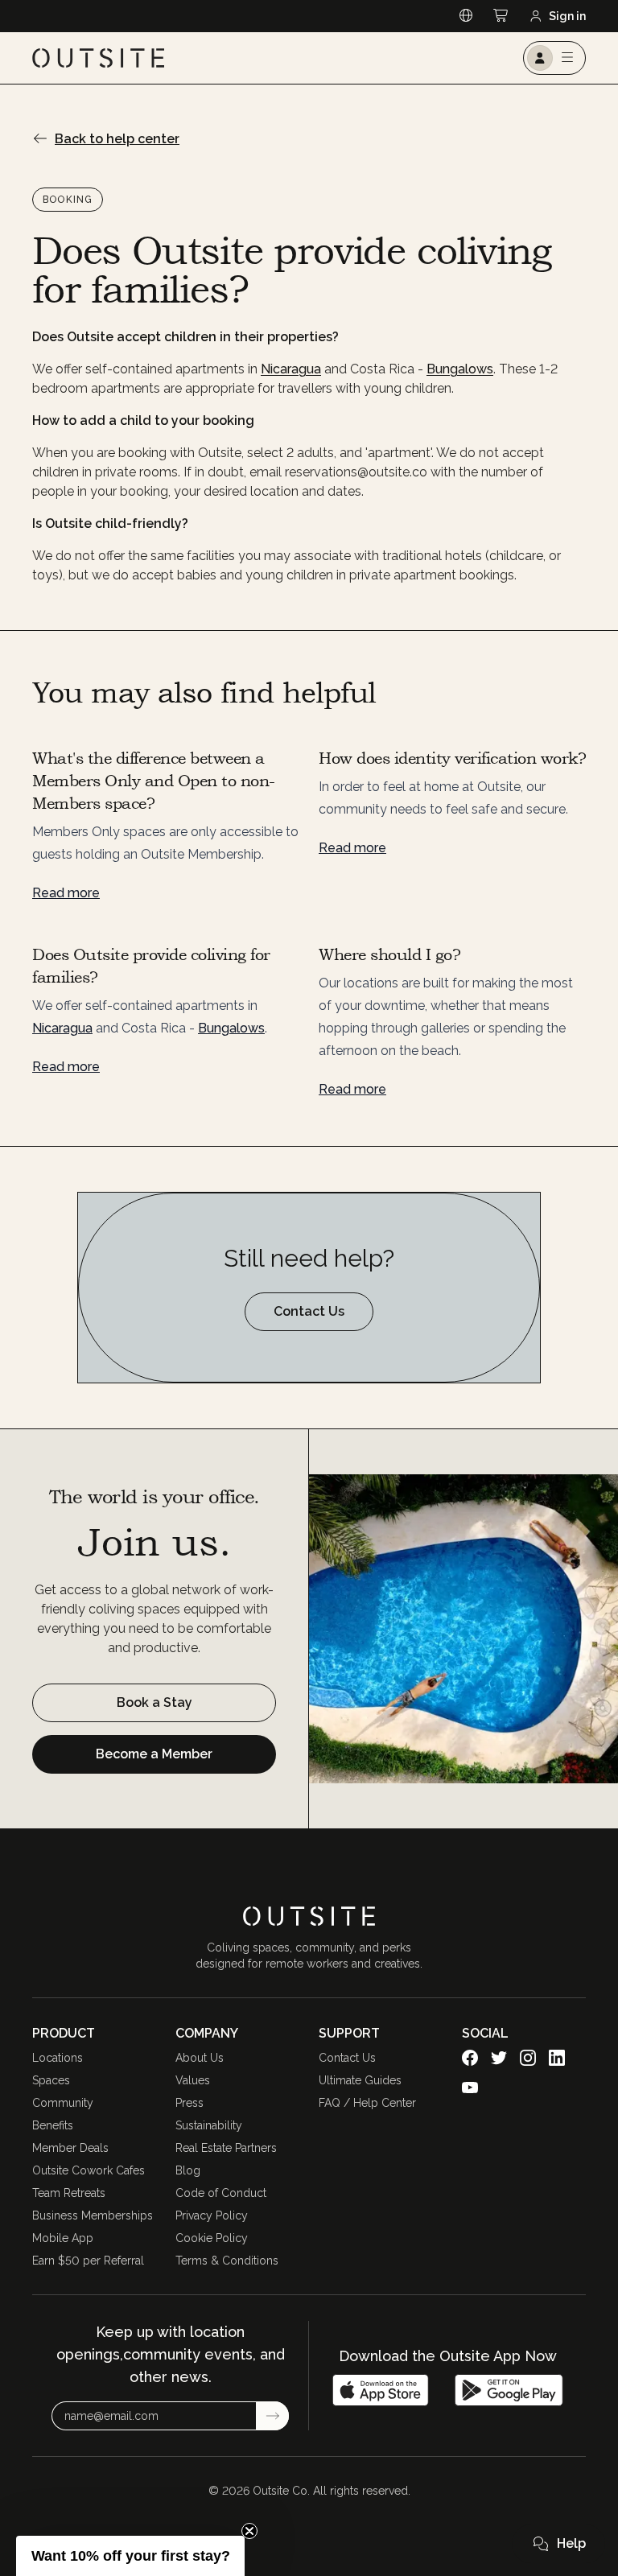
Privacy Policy (212, 2215)
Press (190, 2103)
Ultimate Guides (360, 2080)
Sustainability (209, 2125)
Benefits (53, 2125)
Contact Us (347, 2058)
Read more (66, 893)
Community (63, 2103)
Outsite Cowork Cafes (89, 2170)
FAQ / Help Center (367, 2103)
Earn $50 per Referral (88, 2261)
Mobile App (63, 2238)
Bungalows (460, 369)
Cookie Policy (212, 2238)
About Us (200, 2058)
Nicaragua (291, 369)
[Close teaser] (249, 2531)
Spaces (51, 2080)
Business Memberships (93, 2215)
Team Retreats (69, 2193)
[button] (558, 2544)
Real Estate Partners (226, 2148)
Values (193, 2080)
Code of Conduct (221, 2193)
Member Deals (70, 2148)
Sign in (567, 16)
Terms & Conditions (227, 2261)
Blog (188, 2170)
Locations (58, 2058)
